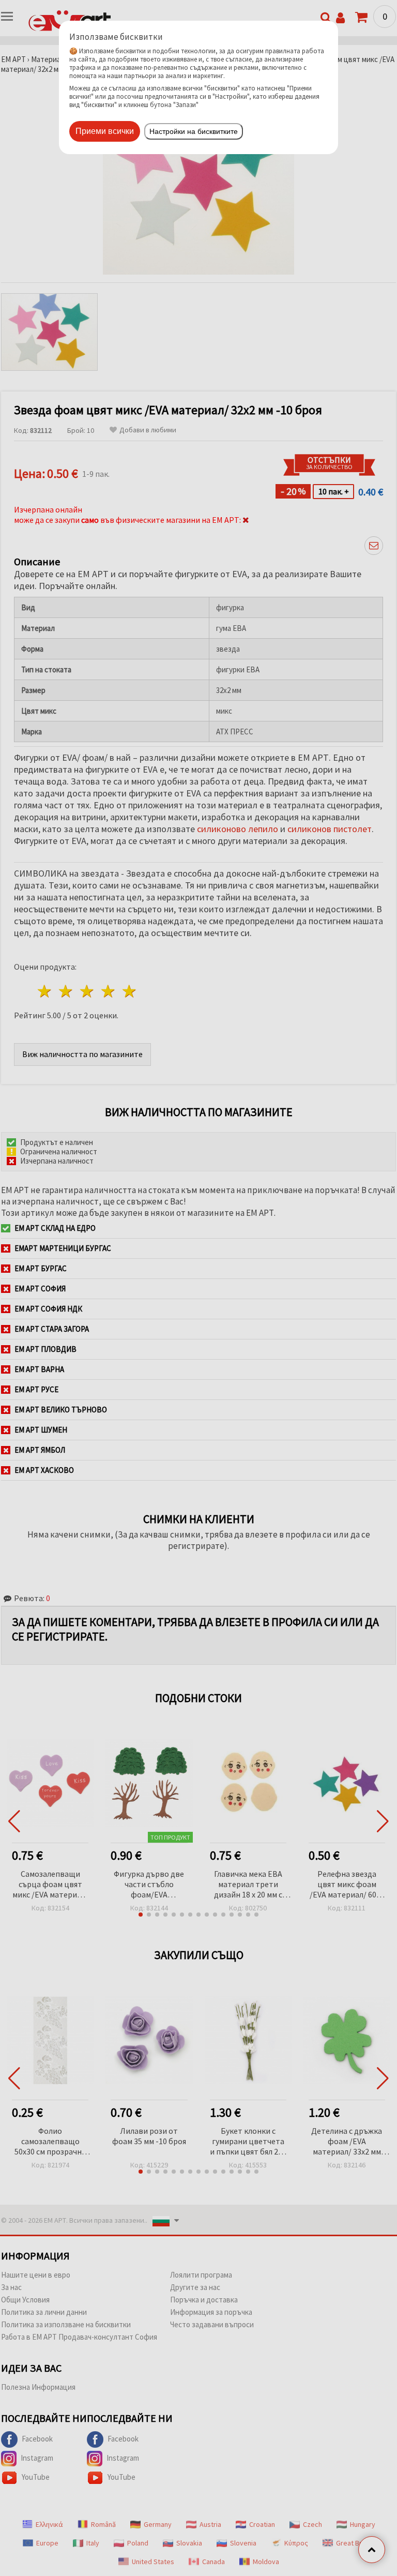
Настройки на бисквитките (194, 131)
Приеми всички (105, 131)
